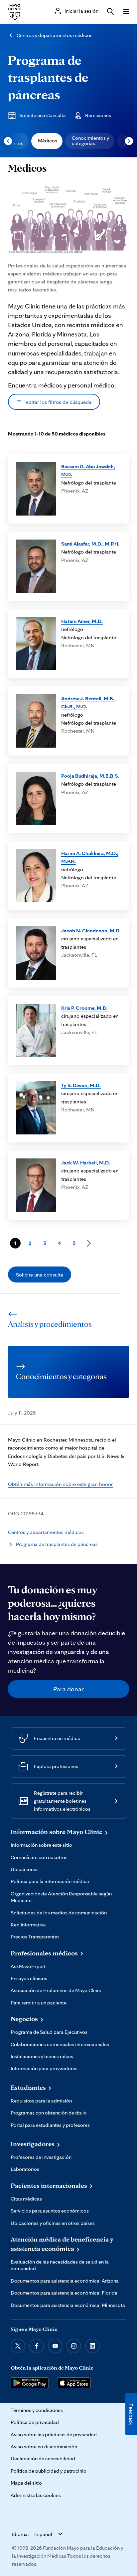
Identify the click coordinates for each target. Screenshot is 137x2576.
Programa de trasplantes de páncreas (48, 77)
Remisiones (98, 115)
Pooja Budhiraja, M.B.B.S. (90, 776)
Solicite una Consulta (43, 115)
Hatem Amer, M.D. (82, 621)
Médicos (48, 141)
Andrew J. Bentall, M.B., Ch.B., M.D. (88, 702)
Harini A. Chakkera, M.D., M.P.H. (90, 857)
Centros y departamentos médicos (55, 35)
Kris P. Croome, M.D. (84, 1008)
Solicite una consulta (40, 1274)
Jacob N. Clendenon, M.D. (91, 930)
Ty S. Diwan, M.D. (81, 1085)
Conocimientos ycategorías (90, 141)
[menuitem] (47, 141)
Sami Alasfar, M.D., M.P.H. (90, 544)
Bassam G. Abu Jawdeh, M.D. (88, 470)
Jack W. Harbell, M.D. (86, 1162)
